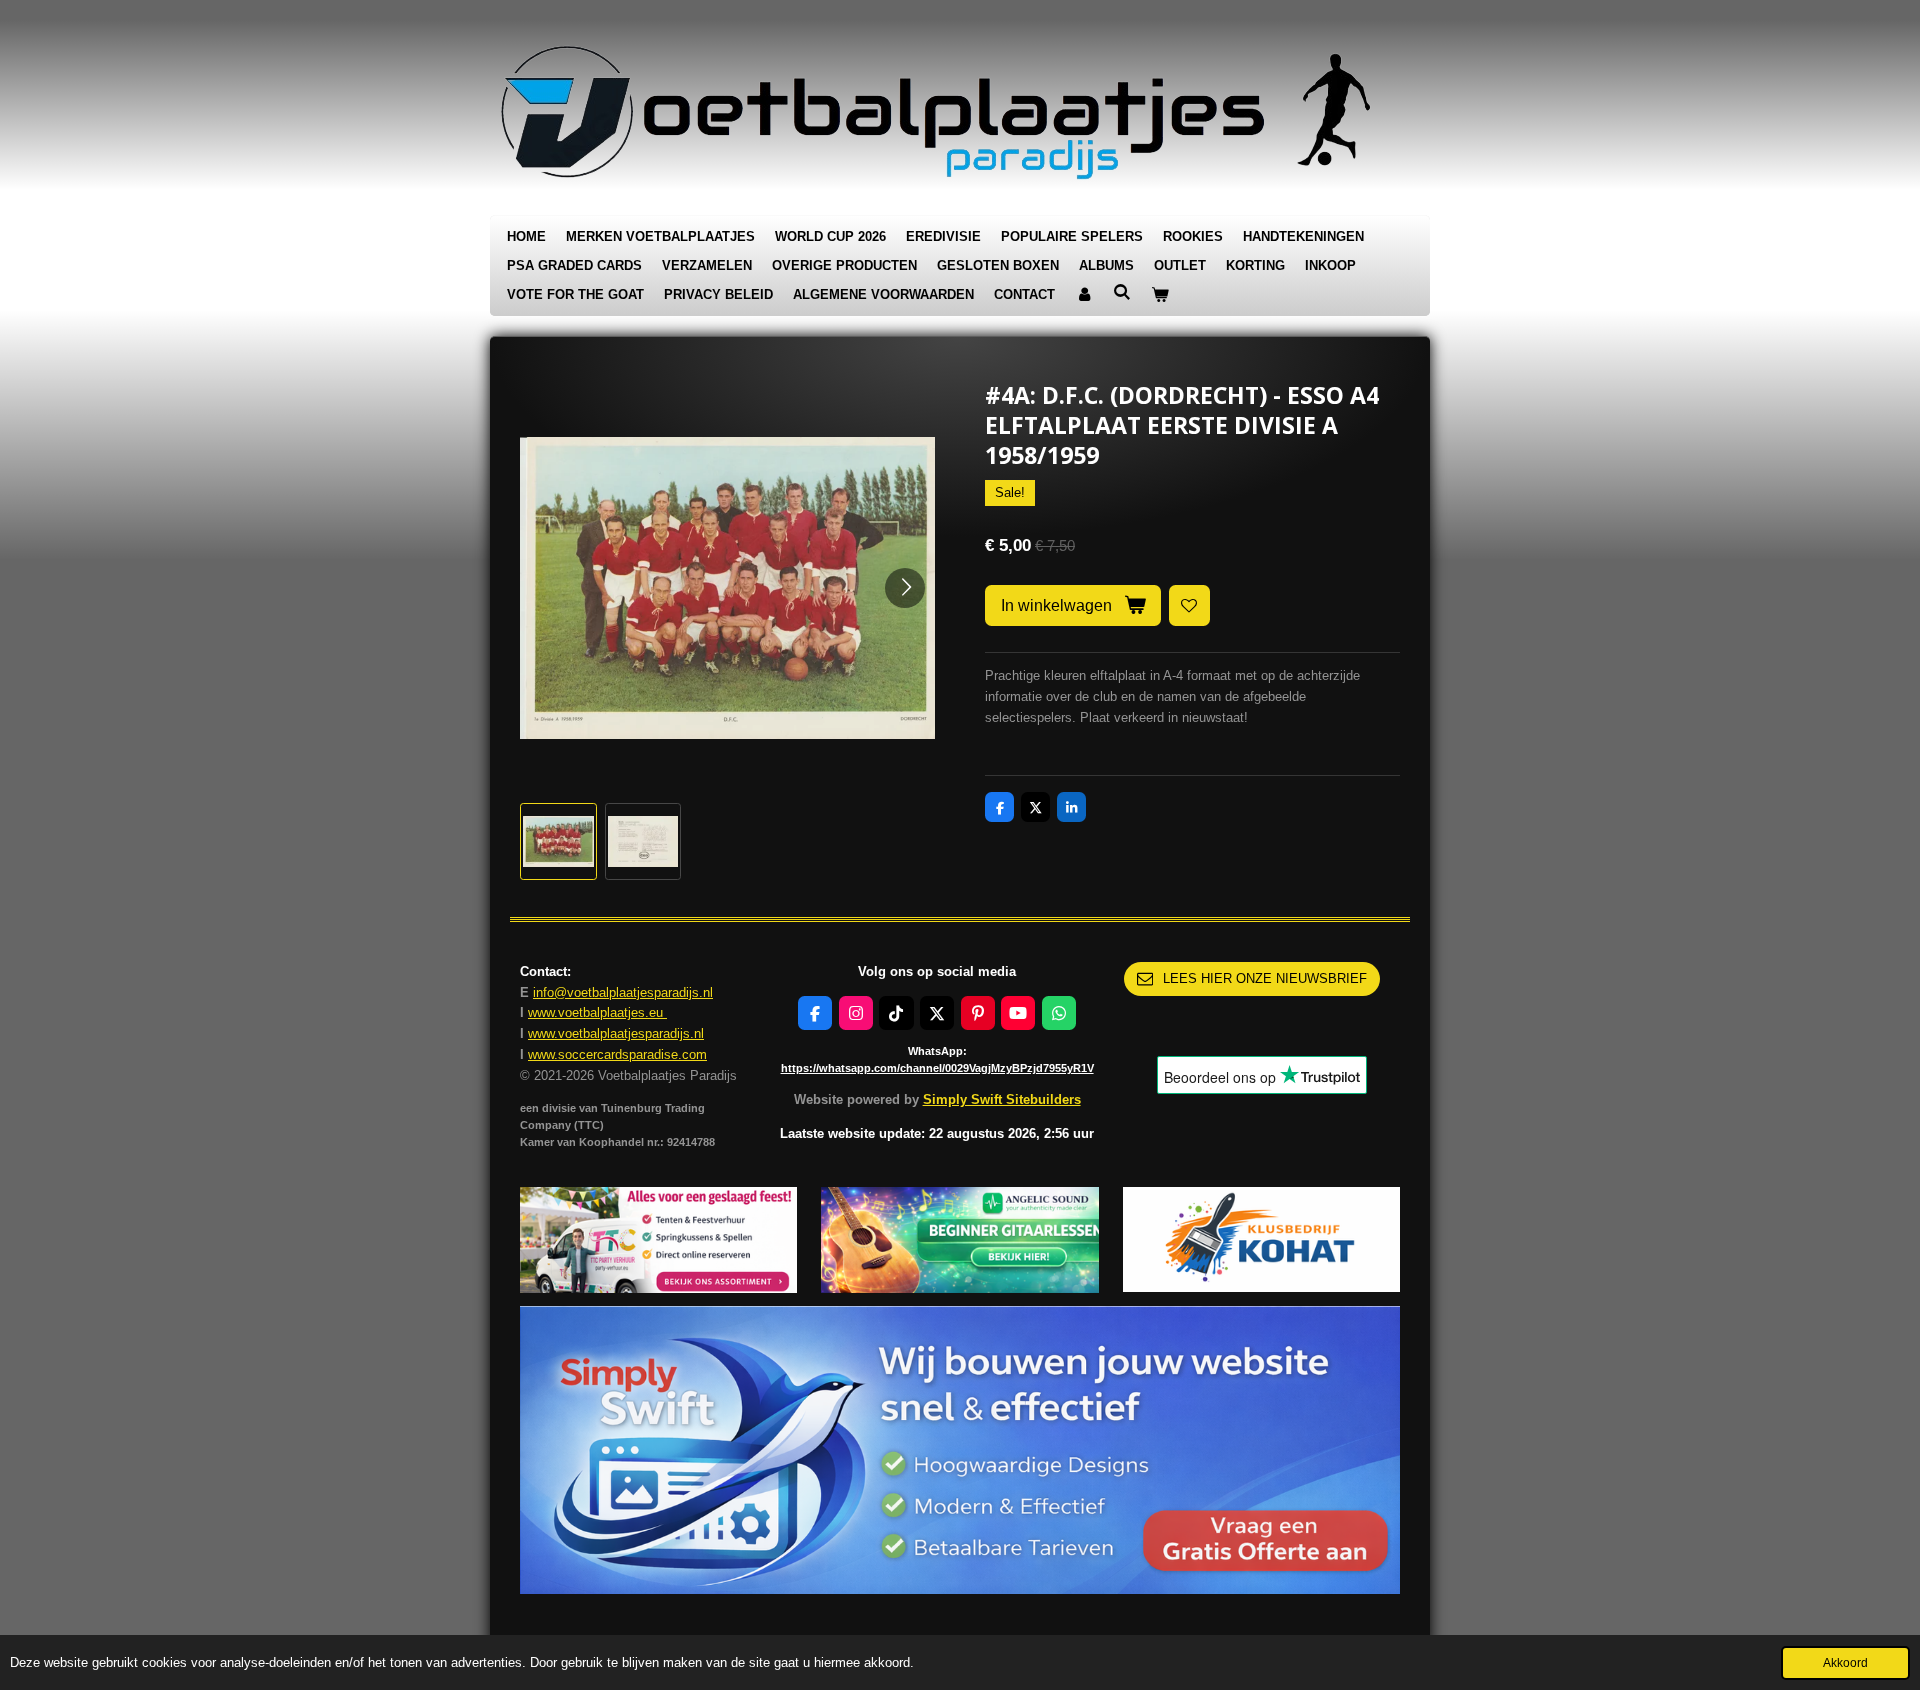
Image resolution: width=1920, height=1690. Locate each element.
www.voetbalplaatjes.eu (597, 1012)
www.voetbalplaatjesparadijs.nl (616, 1033)
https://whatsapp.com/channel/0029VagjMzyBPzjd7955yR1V (937, 1068)
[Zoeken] (1122, 292)
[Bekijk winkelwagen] (1160, 295)
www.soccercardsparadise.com (617, 1054)
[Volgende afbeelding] (905, 588)
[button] (558, 841)
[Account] (1084, 295)
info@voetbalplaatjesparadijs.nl (623, 992)
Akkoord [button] (1845, 1662)
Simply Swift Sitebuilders (1002, 1099)
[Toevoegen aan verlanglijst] (1189, 605)
